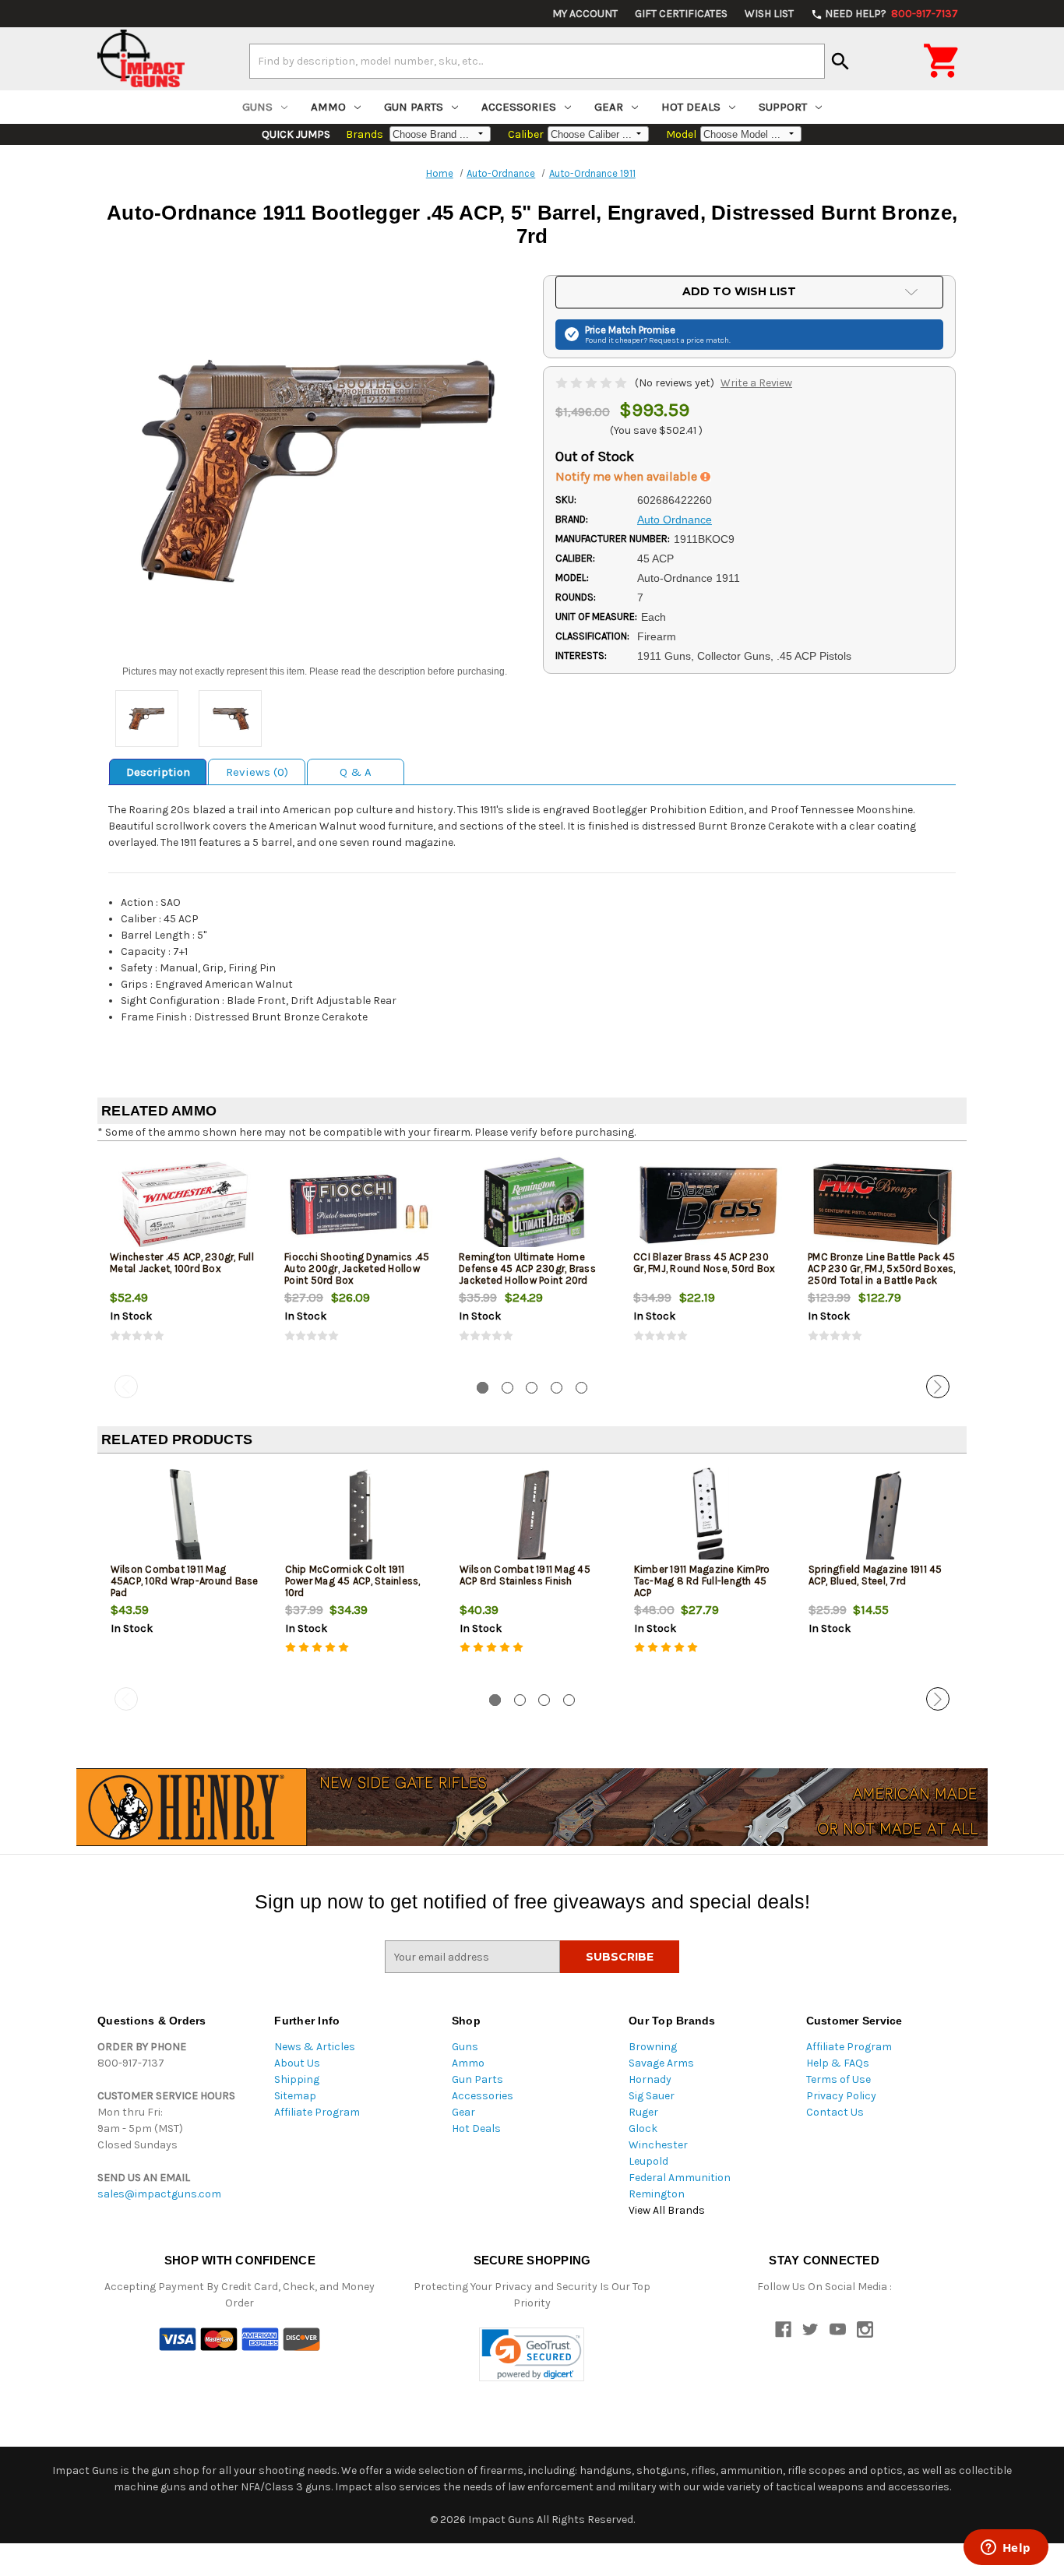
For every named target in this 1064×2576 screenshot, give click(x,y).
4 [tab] (557, 1388)
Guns (257, 107)
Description (158, 772)
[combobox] (537, 61)
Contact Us (835, 2112)
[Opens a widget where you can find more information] (1006, 2549)
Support (783, 107)
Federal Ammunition (680, 2178)
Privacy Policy (841, 2096)
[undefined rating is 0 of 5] (592, 383)
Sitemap (295, 2096)
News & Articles (315, 2047)
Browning (653, 2047)
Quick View (185, 1204)
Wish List (769, 14)
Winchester (658, 2145)
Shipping (297, 2079)
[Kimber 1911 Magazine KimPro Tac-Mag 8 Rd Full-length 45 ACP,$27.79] (708, 1517)
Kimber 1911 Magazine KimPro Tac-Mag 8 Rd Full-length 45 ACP (702, 1581)
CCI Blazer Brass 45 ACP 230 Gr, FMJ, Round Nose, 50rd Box (704, 1263)
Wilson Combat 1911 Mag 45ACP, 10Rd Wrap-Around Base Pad (185, 1581)
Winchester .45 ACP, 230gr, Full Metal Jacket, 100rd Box (182, 1263)
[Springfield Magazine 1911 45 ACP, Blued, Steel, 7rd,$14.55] (883, 1517)
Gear (609, 107)
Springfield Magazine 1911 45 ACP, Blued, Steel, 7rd (876, 1575)
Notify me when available (628, 476)
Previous (126, 1387)
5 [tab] (581, 1388)
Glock (643, 2128)
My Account (585, 14)
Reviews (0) (257, 772)
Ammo (328, 107)
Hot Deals (691, 107)
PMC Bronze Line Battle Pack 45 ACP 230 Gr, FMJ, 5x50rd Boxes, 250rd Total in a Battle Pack (882, 1269)
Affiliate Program (317, 2112)
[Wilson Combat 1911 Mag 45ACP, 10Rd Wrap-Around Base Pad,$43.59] (185, 1517)
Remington (657, 2194)
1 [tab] (483, 1388)
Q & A (356, 772)
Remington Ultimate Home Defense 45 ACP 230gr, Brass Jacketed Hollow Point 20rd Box (527, 1274)
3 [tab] (532, 1388)
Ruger (643, 2112)
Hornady (650, 2079)
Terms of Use (839, 2079)
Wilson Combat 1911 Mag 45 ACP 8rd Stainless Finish (525, 1575)
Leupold (648, 2161)
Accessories (519, 107)
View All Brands (667, 2210)
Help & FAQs (838, 2063)
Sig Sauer (652, 2096)
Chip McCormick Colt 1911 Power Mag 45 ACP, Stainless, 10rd (353, 1581)
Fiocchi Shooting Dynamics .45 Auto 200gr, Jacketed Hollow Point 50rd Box (357, 1269)
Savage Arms (661, 2063)
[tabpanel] (185, 1261)
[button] (532, 2354)
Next (938, 1387)
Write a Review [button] (756, 383)
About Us (297, 2063)
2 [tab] (507, 1388)
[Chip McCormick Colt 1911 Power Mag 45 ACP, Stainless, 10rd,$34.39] (359, 1517)
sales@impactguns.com (159, 2194)
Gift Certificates (681, 14)
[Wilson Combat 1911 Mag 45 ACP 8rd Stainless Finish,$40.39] (534, 1517)
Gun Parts (414, 107)
